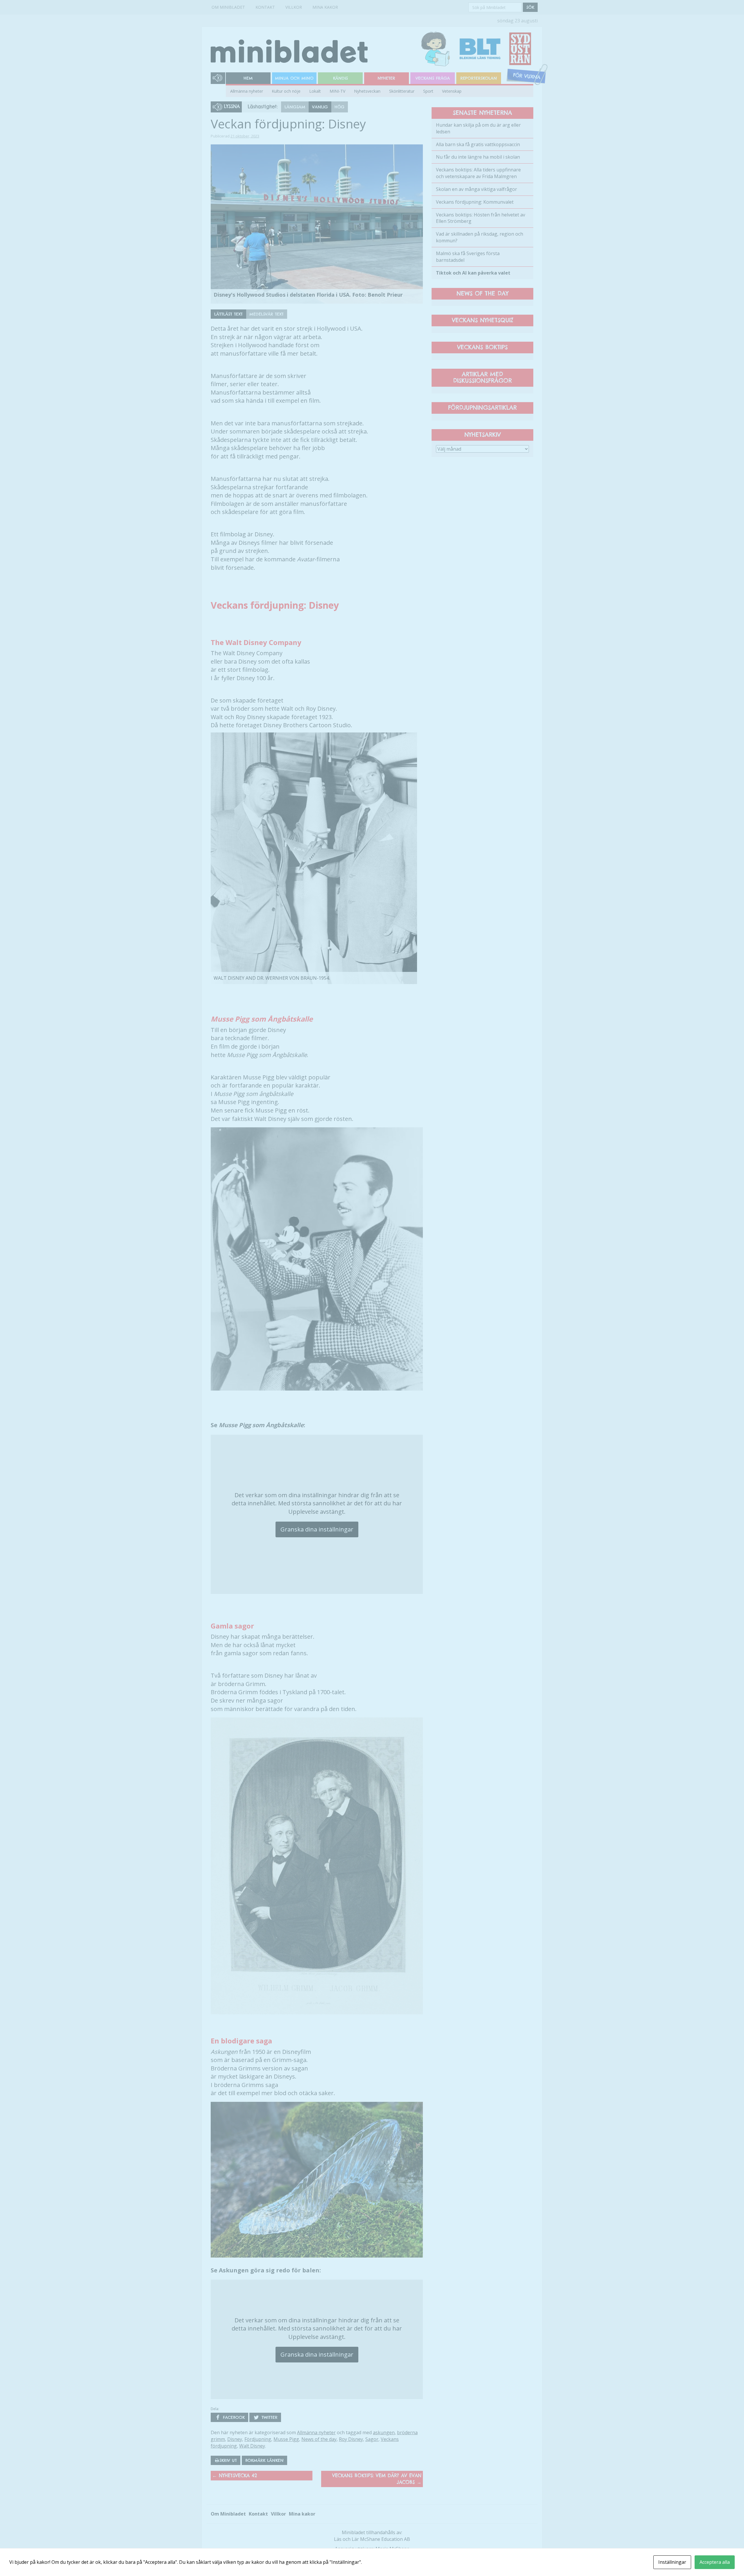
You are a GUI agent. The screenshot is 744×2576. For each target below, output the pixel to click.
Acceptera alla (715, 2562)
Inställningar (672, 2562)
